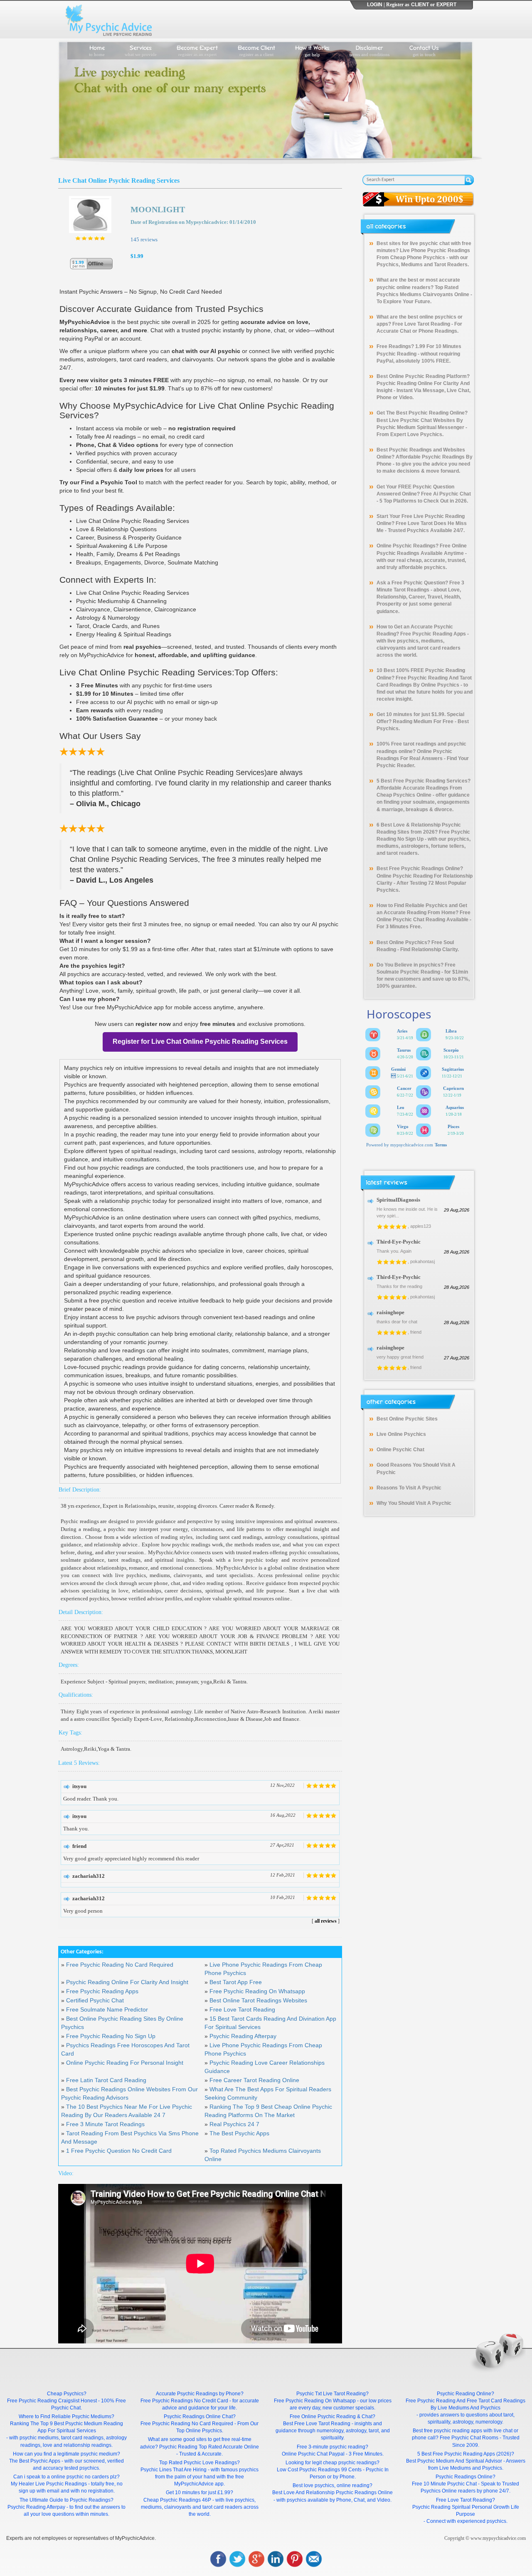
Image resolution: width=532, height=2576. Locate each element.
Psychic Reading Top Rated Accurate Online (209, 2447)
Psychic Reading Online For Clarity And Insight (127, 1982)
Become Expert (197, 50)
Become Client (256, 50)
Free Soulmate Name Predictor (107, 2009)
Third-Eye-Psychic (399, 1242)
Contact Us (424, 50)
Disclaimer (369, 50)
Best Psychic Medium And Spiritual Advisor (454, 2461)
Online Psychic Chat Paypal (313, 2454)
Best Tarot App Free (236, 1982)
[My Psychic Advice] (111, 20)
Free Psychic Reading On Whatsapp (257, 1991)
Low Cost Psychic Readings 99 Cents (319, 2470)
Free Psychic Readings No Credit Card (184, 2401)
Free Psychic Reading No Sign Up (111, 2036)
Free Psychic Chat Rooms (469, 2438)
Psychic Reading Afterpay (243, 2036)
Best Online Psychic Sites (407, 1419)
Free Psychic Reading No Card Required (120, 1965)
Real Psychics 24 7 (234, 2124)
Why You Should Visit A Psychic (414, 1503)
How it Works (312, 50)
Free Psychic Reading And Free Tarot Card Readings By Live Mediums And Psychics (465, 2404)
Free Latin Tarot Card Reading (106, 2080)
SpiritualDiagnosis (398, 1200)
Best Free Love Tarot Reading (317, 2424)
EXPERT (446, 5)
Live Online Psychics (401, 1434)
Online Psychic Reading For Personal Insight (125, 2063)
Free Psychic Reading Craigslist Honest (52, 2401)
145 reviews (144, 239)
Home (97, 50)
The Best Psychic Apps (239, 2133)
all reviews (326, 1921)
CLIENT (420, 5)
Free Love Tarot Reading (242, 2009)
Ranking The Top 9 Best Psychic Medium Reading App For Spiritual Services (66, 2427)
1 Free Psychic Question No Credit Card (119, 2151)
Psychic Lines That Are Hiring (174, 2470)
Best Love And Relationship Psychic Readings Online (332, 2493)
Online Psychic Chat (400, 1450)
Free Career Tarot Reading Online (254, 2080)
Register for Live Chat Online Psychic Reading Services (200, 1041)
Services (141, 50)
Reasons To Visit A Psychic (409, 1488)
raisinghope (390, 1312)
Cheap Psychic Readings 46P (177, 2500)
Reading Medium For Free (423, 721)
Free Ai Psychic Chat (446, 494)
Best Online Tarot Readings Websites (258, 2000)
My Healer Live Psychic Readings (49, 2484)
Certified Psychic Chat (95, 2000)
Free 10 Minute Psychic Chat (444, 2484)
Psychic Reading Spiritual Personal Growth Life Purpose (466, 2511)
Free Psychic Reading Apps (102, 1991)
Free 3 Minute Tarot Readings (105, 2124)
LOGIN (375, 5)
